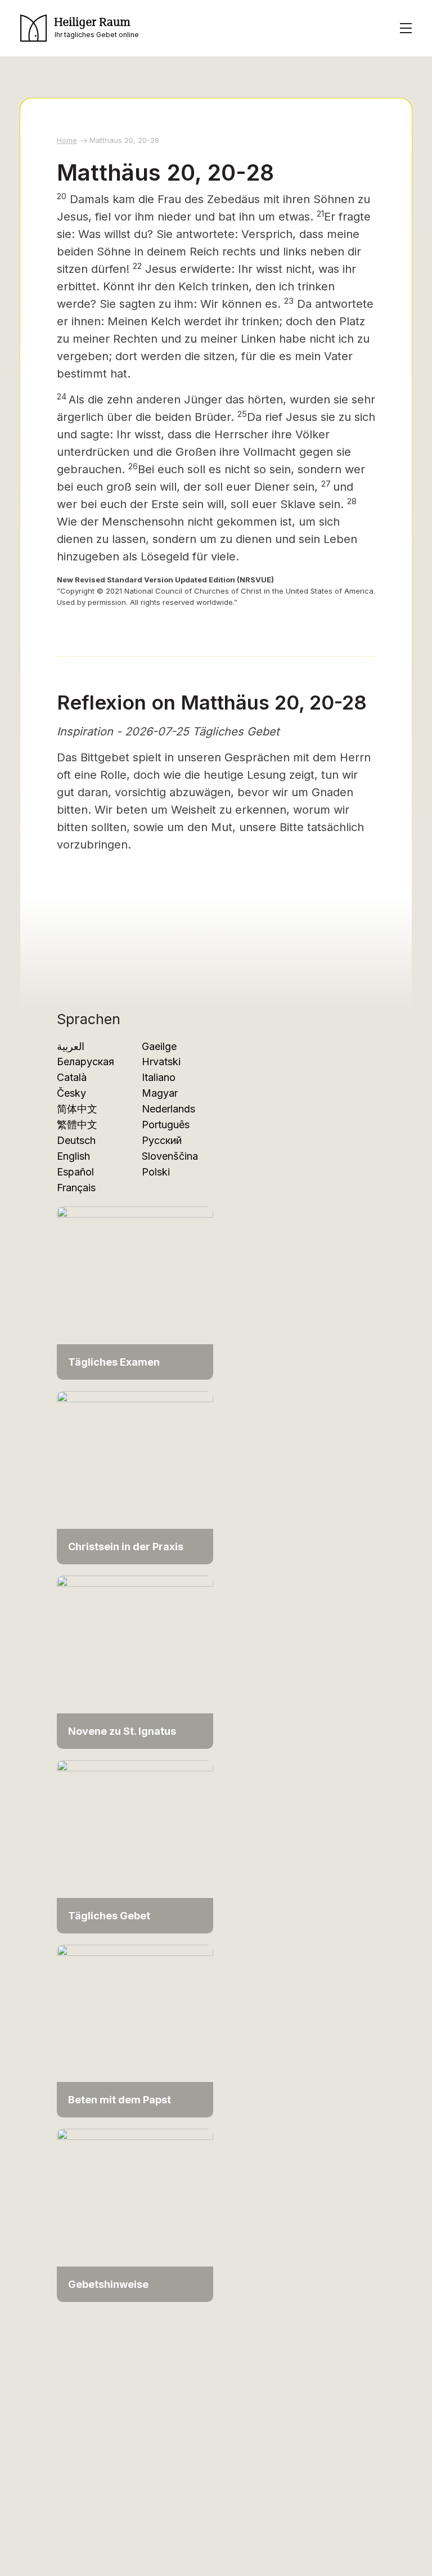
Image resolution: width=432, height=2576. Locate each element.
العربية (71, 1046)
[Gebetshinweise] (135, 2214)
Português (166, 1125)
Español (75, 1172)
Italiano (159, 1077)
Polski (156, 1172)
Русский (162, 1140)
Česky (71, 1093)
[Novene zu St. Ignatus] (135, 1661)
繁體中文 (77, 1125)
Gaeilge (159, 1046)
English (73, 1156)
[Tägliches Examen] (135, 1292)
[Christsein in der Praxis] (135, 1477)
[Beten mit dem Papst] (135, 2030)
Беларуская (85, 1062)
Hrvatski (161, 1062)
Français (76, 1188)
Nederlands (168, 1109)
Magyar (160, 1093)
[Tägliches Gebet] (135, 1846)
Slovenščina (170, 1156)
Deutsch (76, 1140)
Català (72, 1077)
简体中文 (77, 1109)
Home (67, 140)
